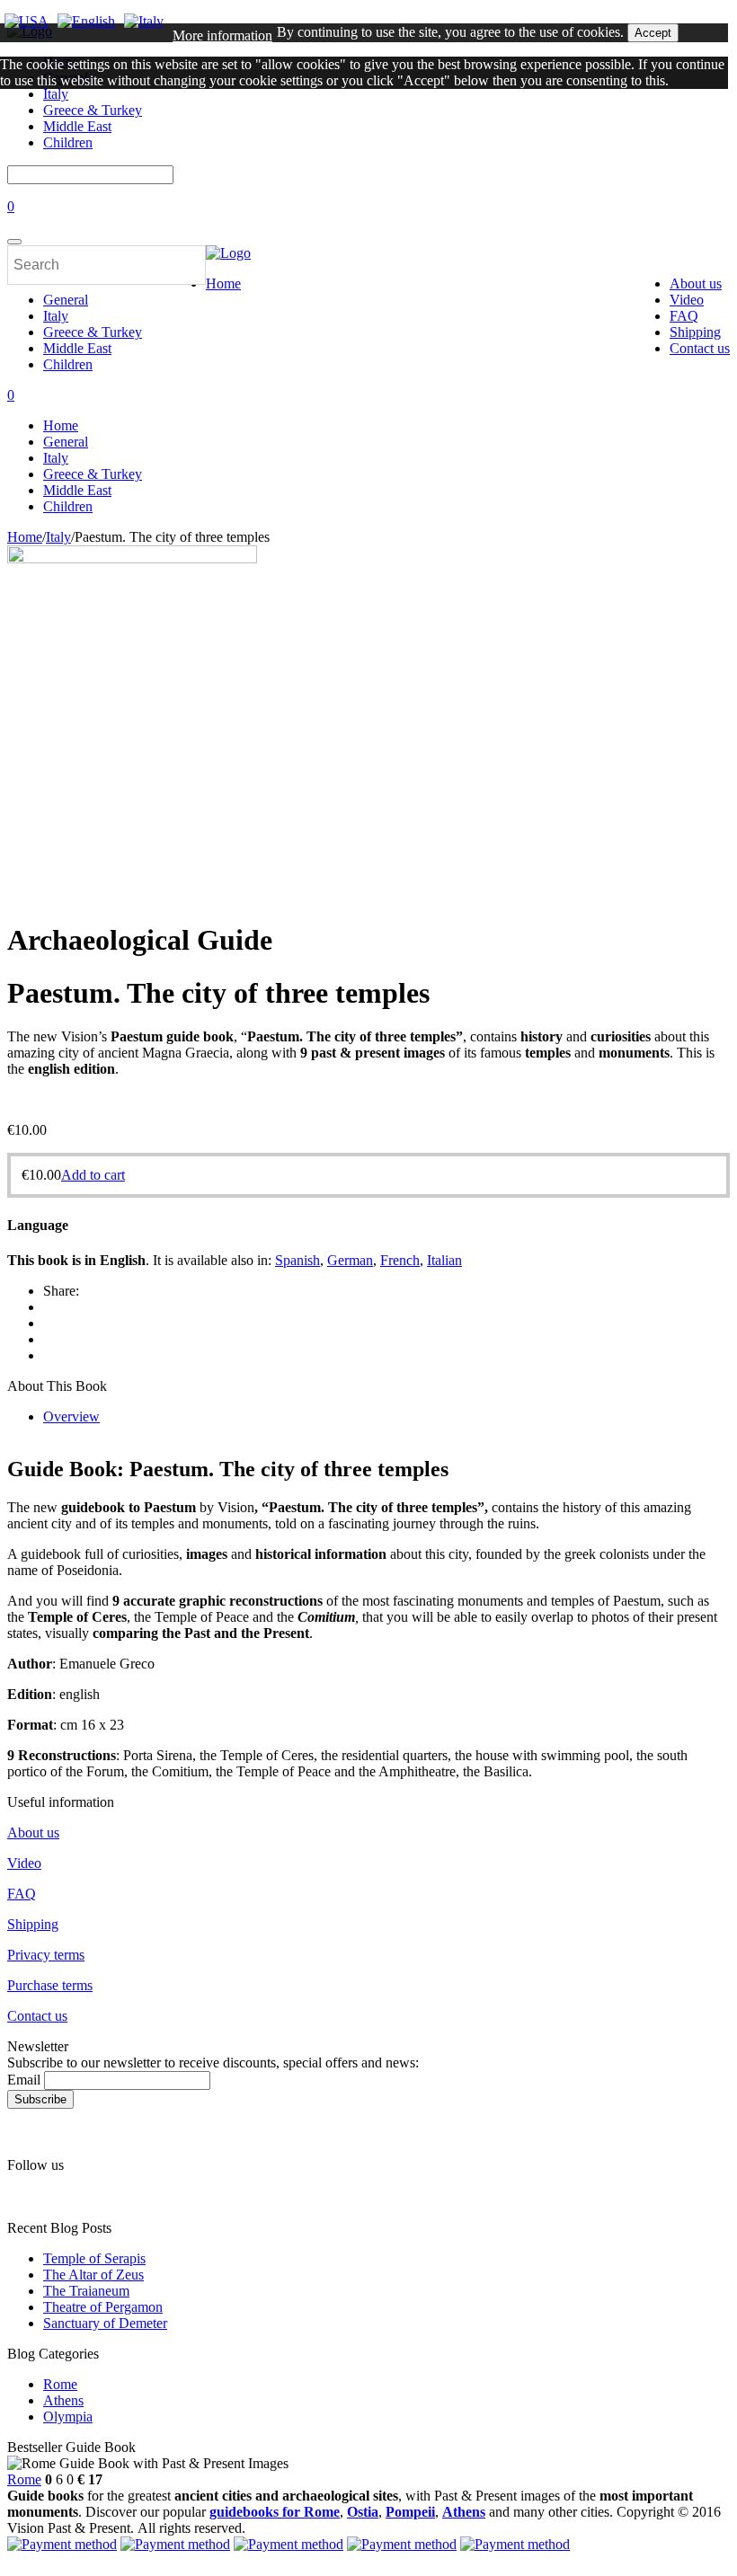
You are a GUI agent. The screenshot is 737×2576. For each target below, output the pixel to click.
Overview (71, 1416)
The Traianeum (86, 2291)
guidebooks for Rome (275, 2512)
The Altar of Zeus (93, 2275)
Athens (63, 2400)
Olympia (68, 2417)
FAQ (684, 316)
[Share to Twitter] (49, 1323)
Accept (653, 33)
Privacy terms (46, 1955)
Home (223, 283)
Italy (56, 316)
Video (687, 300)
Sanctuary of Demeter (105, 2323)
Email (24, 2080)
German (350, 1260)
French (400, 1260)
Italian (444, 1260)
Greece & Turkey (93, 332)
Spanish (297, 1260)
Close (21, 115)
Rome (60, 2384)
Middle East (77, 348)
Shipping (695, 332)
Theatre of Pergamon (103, 2307)
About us (696, 283)
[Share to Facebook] (49, 1339)
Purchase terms (50, 1985)
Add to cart (93, 1175)
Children (68, 142)
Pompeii (410, 2512)
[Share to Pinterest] (49, 1307)
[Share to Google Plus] (49, 1355)
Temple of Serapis (94, 2258)
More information (222, 35)
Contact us (700, 348)
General (66, 300)
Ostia (363, 2512)
